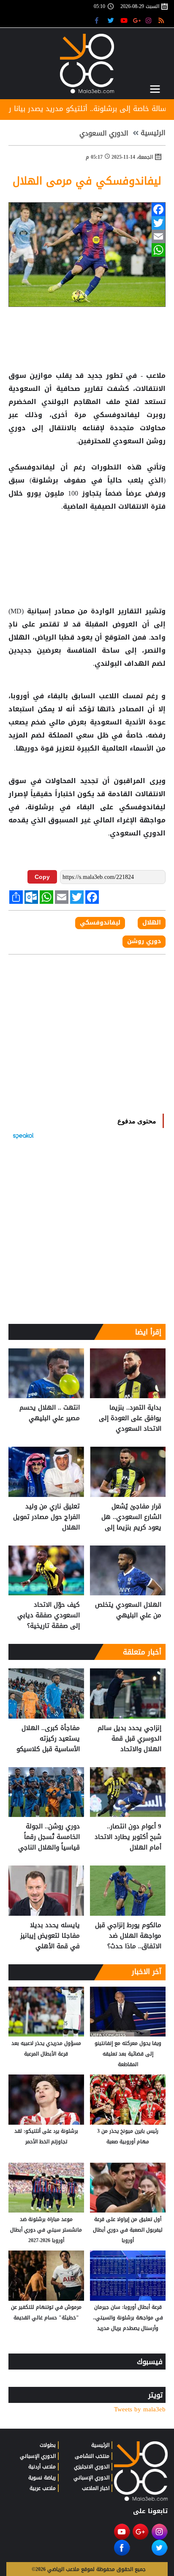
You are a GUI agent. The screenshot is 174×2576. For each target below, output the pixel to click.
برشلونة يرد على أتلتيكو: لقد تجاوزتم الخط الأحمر (46, 2136)
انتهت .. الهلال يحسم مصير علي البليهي (50, 1413)
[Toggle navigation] (155, 89)
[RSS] (162, 20)
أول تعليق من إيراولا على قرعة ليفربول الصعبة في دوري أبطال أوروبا (128, 2230)
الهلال (20, 637)
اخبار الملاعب (96, 2488)
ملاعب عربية (43, 2488)
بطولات (48, 2445)
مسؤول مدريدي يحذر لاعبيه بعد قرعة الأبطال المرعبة (46, 2049)
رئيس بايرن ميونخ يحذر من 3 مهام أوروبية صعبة (128, 2136)
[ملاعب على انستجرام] (150, 20)
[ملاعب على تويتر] (112, 20)
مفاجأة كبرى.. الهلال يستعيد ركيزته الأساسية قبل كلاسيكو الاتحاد (48, 1739)
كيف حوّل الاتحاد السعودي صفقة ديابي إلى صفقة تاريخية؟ (49, 1615)
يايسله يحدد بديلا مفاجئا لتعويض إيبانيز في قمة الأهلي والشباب (50, 1936)
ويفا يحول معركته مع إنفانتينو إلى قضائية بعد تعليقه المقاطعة (128, 2054)
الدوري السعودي (104, 133)
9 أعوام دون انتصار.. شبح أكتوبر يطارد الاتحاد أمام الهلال (128, 1837)
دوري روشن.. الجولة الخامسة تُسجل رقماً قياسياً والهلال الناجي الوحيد (49, 1837)
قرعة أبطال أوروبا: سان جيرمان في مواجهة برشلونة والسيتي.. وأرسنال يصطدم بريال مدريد (128, 2318)
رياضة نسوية (42, 2478)
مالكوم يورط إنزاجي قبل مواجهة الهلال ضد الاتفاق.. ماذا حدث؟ (128, 1936)
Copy (42, 877)
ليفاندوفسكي (116, 415)
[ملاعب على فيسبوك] (99, 20)
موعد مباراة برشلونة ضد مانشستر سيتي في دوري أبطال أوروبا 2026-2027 (46, 2230)
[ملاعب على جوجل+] (137, 20)
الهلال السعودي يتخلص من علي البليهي (128, 1610)
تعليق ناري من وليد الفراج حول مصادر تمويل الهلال (46, 1517)
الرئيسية (153, 133)
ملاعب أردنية (42, 2467)
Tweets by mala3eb (140, 2409)
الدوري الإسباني (91, 2478)
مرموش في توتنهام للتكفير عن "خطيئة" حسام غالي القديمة (46, 2312)
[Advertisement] (87, 540)
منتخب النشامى (92, 2456)
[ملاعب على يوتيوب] (124, 20)
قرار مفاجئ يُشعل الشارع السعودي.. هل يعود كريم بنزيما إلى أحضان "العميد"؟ (131, 1517)
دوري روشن (144, 941)
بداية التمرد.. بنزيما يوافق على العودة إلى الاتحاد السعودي (130, 1418)
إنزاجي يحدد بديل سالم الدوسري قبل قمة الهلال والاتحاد (129, 1739)
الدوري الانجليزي (92, 2467)
